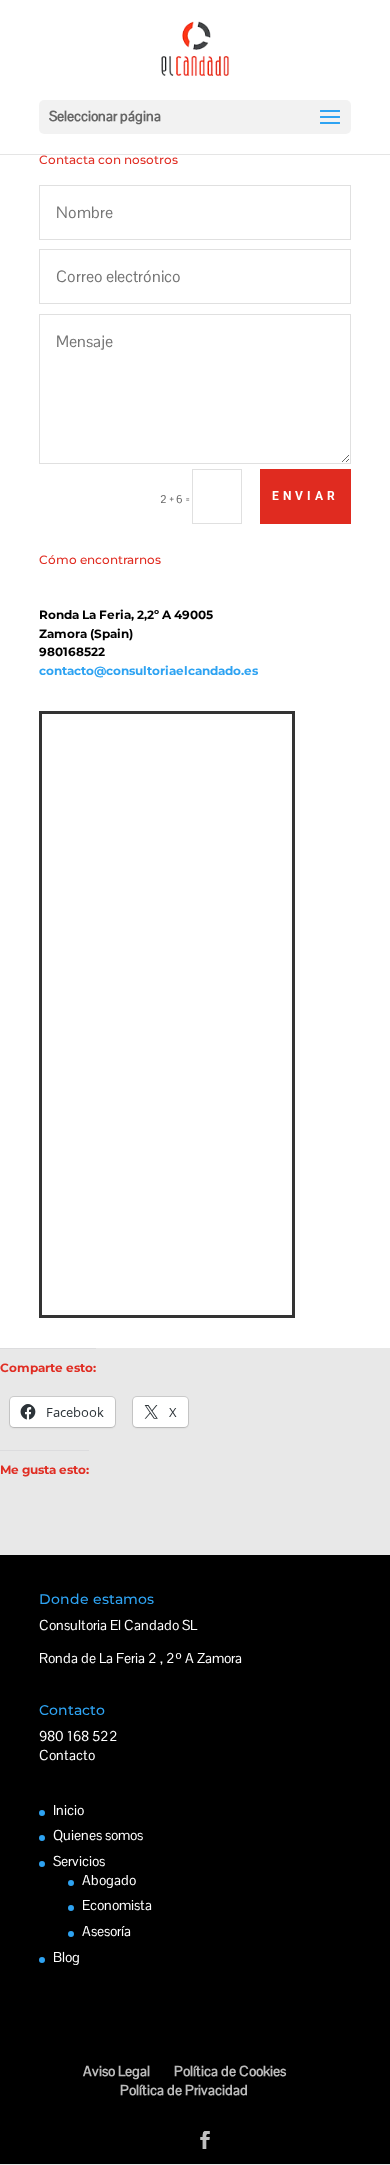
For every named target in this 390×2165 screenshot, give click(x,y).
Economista (117, 1905)
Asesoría (106, 1931)
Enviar (305, 496)
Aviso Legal (116, 2071)
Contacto (67, 1755)
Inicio (68, 1810)
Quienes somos (98, 1835)
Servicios (79, 1861)
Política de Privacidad (184, 2090)
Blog (66, 1957)
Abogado (109, 1880)
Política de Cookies (230, 2071)
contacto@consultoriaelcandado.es (148, 670)
